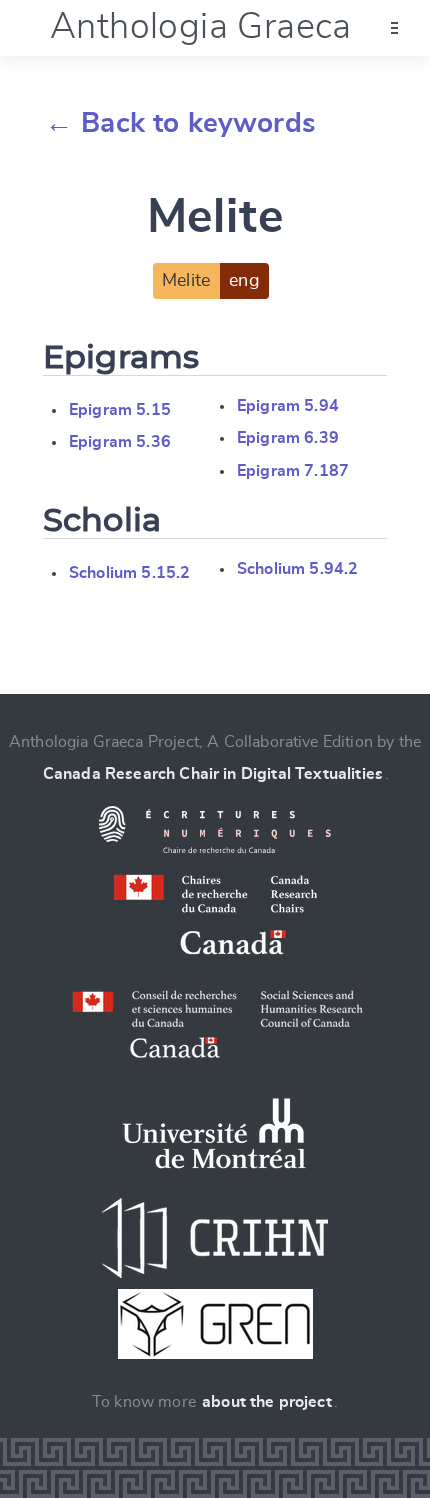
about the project (267, 1402)
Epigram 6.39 (288, 438)
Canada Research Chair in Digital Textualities (213, 774)
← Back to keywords (180, 124)
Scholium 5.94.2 (297, 569)
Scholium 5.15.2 (129, 573)
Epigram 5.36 (120, 442)
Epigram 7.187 (293, 471)
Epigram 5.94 (288, 406)
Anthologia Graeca (201, 27)
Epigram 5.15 (120, 410)
